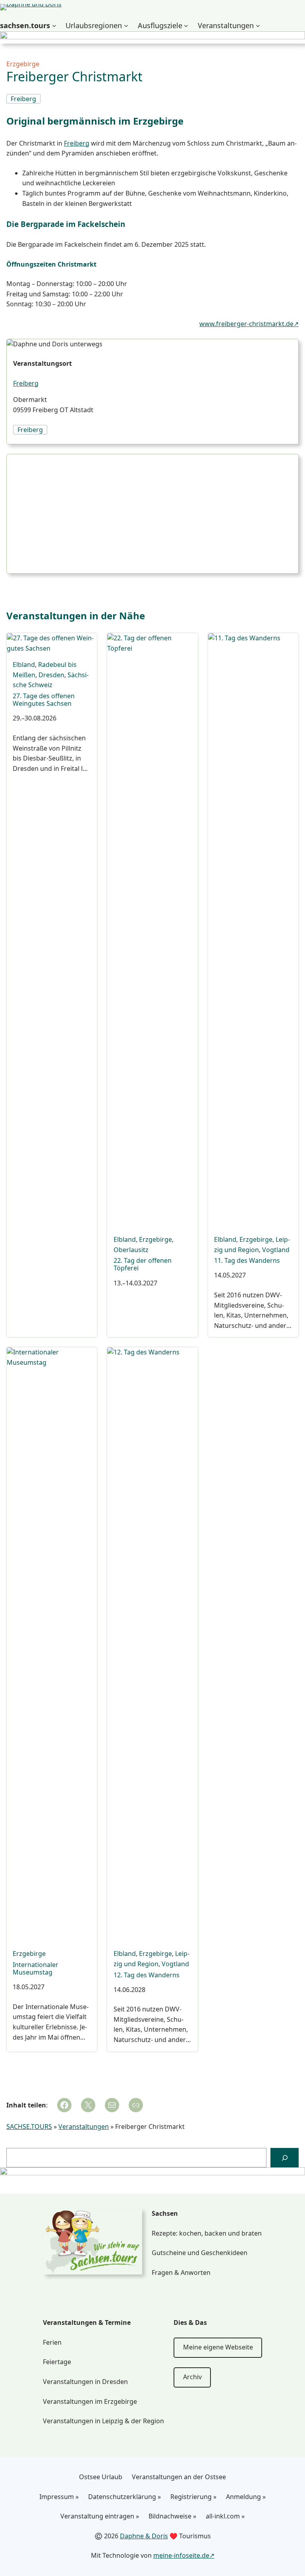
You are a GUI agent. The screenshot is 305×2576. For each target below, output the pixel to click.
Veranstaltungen (84, 2126)
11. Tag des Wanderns (247, 1261)
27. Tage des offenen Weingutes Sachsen (44, 700)
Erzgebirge (23, 64)
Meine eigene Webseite (218, 2347)
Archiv (192, 2377)
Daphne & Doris (144, 2536)
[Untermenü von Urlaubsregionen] (126, 26)
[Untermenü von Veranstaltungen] (258, 26)
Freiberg (77, 143)
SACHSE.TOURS (29, 2126)
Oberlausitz (131, 1250)
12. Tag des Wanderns (147, 1975)
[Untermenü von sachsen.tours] (54, 26)
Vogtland (276, 1250)
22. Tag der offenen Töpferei (143, 1264)
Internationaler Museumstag (36, 1969)
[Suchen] (285, 2158)
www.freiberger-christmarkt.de (246, 324)
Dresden (51, 675)
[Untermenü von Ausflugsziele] (186, 26)
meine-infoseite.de (181, 2555)
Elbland (24, 665)
